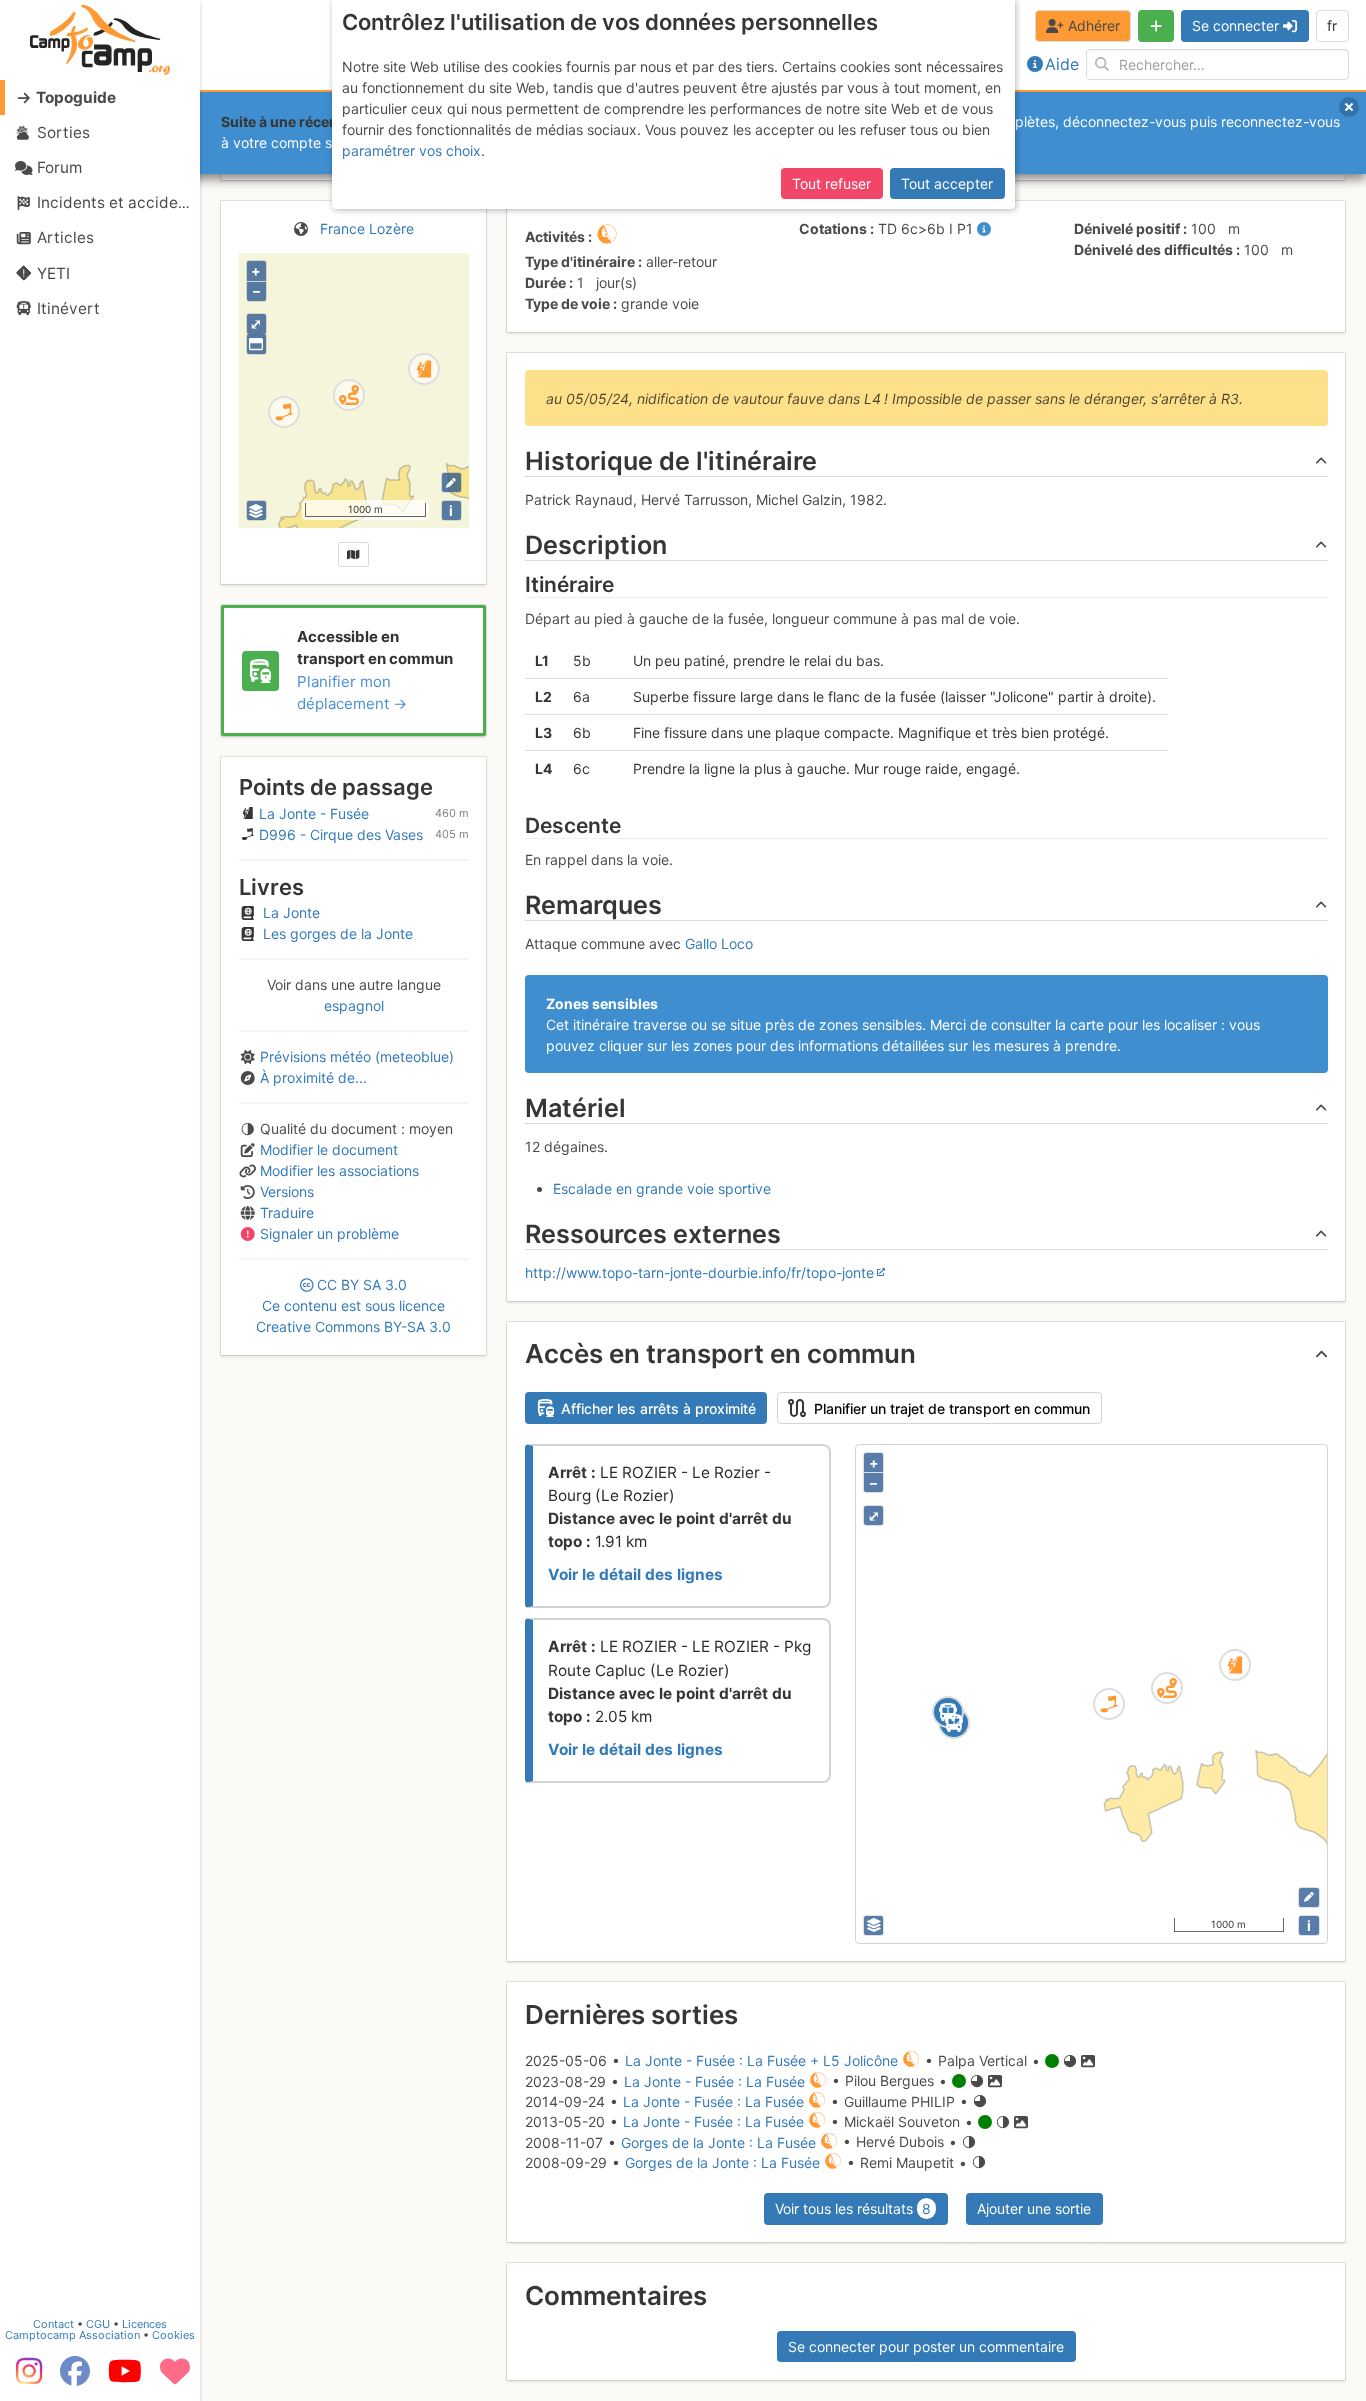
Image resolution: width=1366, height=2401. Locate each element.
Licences (144, 2324)
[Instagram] (25, 2378)
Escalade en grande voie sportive (662, 1188)
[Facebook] (75, 2378)
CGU (98, 2324)
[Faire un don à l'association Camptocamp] (175, 2378)
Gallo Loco (719, 943)
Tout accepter (947, 183)
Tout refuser (831, 183)
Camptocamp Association (72, 2335)
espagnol (354, 1005)
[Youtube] (125, 2378)
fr (1332, 25)
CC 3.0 (353, 1305)
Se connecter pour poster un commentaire (926, 2346)
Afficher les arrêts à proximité (658, 1408)
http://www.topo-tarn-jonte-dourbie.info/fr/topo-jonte (699, 1272)
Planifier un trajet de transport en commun (952, 1408)
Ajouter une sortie (1034, 2208)
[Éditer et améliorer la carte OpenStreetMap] (451, 482)
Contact (53, 2324)
